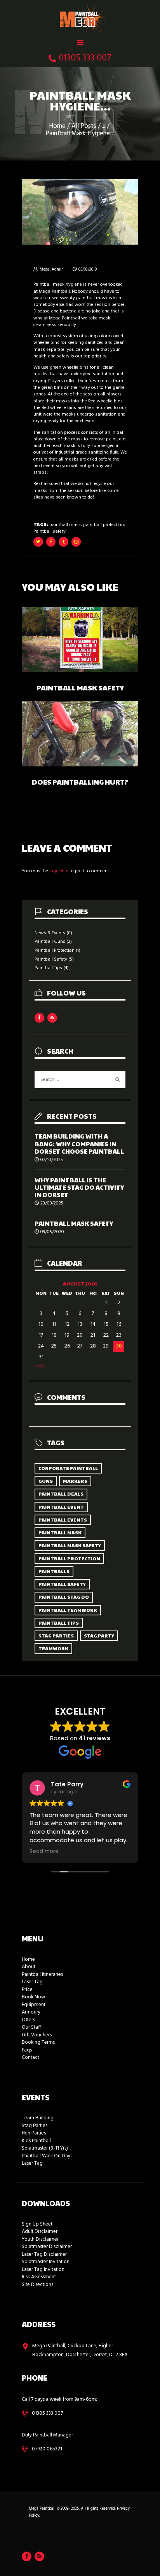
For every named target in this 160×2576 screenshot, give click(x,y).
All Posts (84, 126)
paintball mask (65, 525)
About (29, 1967)
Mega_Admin (52, 270)
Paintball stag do (64, 1597)
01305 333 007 (47, 2413)
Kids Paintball (36, 2141)
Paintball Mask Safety (80, 688)
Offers (28, 2020)
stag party (99, 1636)
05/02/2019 (88, 270)
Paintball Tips (48, 968)
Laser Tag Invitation (43, 2270)
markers (75, 1481)
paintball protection (103, 525)
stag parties (56, 1636)
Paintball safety (50, 531)
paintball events (63, 1520)
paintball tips (59, 1623)
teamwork (53, 1648)
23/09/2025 (52, 1203)
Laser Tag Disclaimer (44, 2254)
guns (46, 1481)
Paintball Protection (55, 951)
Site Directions (37, 2285)
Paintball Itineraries (42, 1975)
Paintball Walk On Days (47, 2156)
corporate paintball (68, 1468)
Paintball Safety (51, 959)
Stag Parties (35, 2126)
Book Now (33, 1997)
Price (27, 1990)
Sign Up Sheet (37, 2224)
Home (57, 127)
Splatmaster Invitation (46, 2262)
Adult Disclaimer (40, 2232)
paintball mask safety (70, 1545)
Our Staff (31, 2027)
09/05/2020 (52, 1232)
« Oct (40, 1366)
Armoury (31, 2012)
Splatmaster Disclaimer (47, 2247)
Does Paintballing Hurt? (80, 782)
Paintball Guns (50, 942)
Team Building (38, 2118)
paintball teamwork (68, 1610)
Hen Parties (34, 2133)
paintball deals (61, 1494)
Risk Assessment (39, 2277)
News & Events (50, 933)
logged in (59, 871)
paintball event (61, 1507)
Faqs (27, 2050)
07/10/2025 (52, 1160)
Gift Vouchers (37, 2035)
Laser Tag (32, 1982)
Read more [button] (44, 1851)
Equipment (34, 2005)
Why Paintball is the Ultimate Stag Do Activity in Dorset (79, 1187)
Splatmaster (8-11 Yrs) (45, 2148)
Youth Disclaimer (40, 2239)
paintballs (54, 1571)
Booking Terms (38, 2042)
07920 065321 (47, 2449)
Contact (30, 2058)
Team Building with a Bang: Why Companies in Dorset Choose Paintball (79, 1144)
